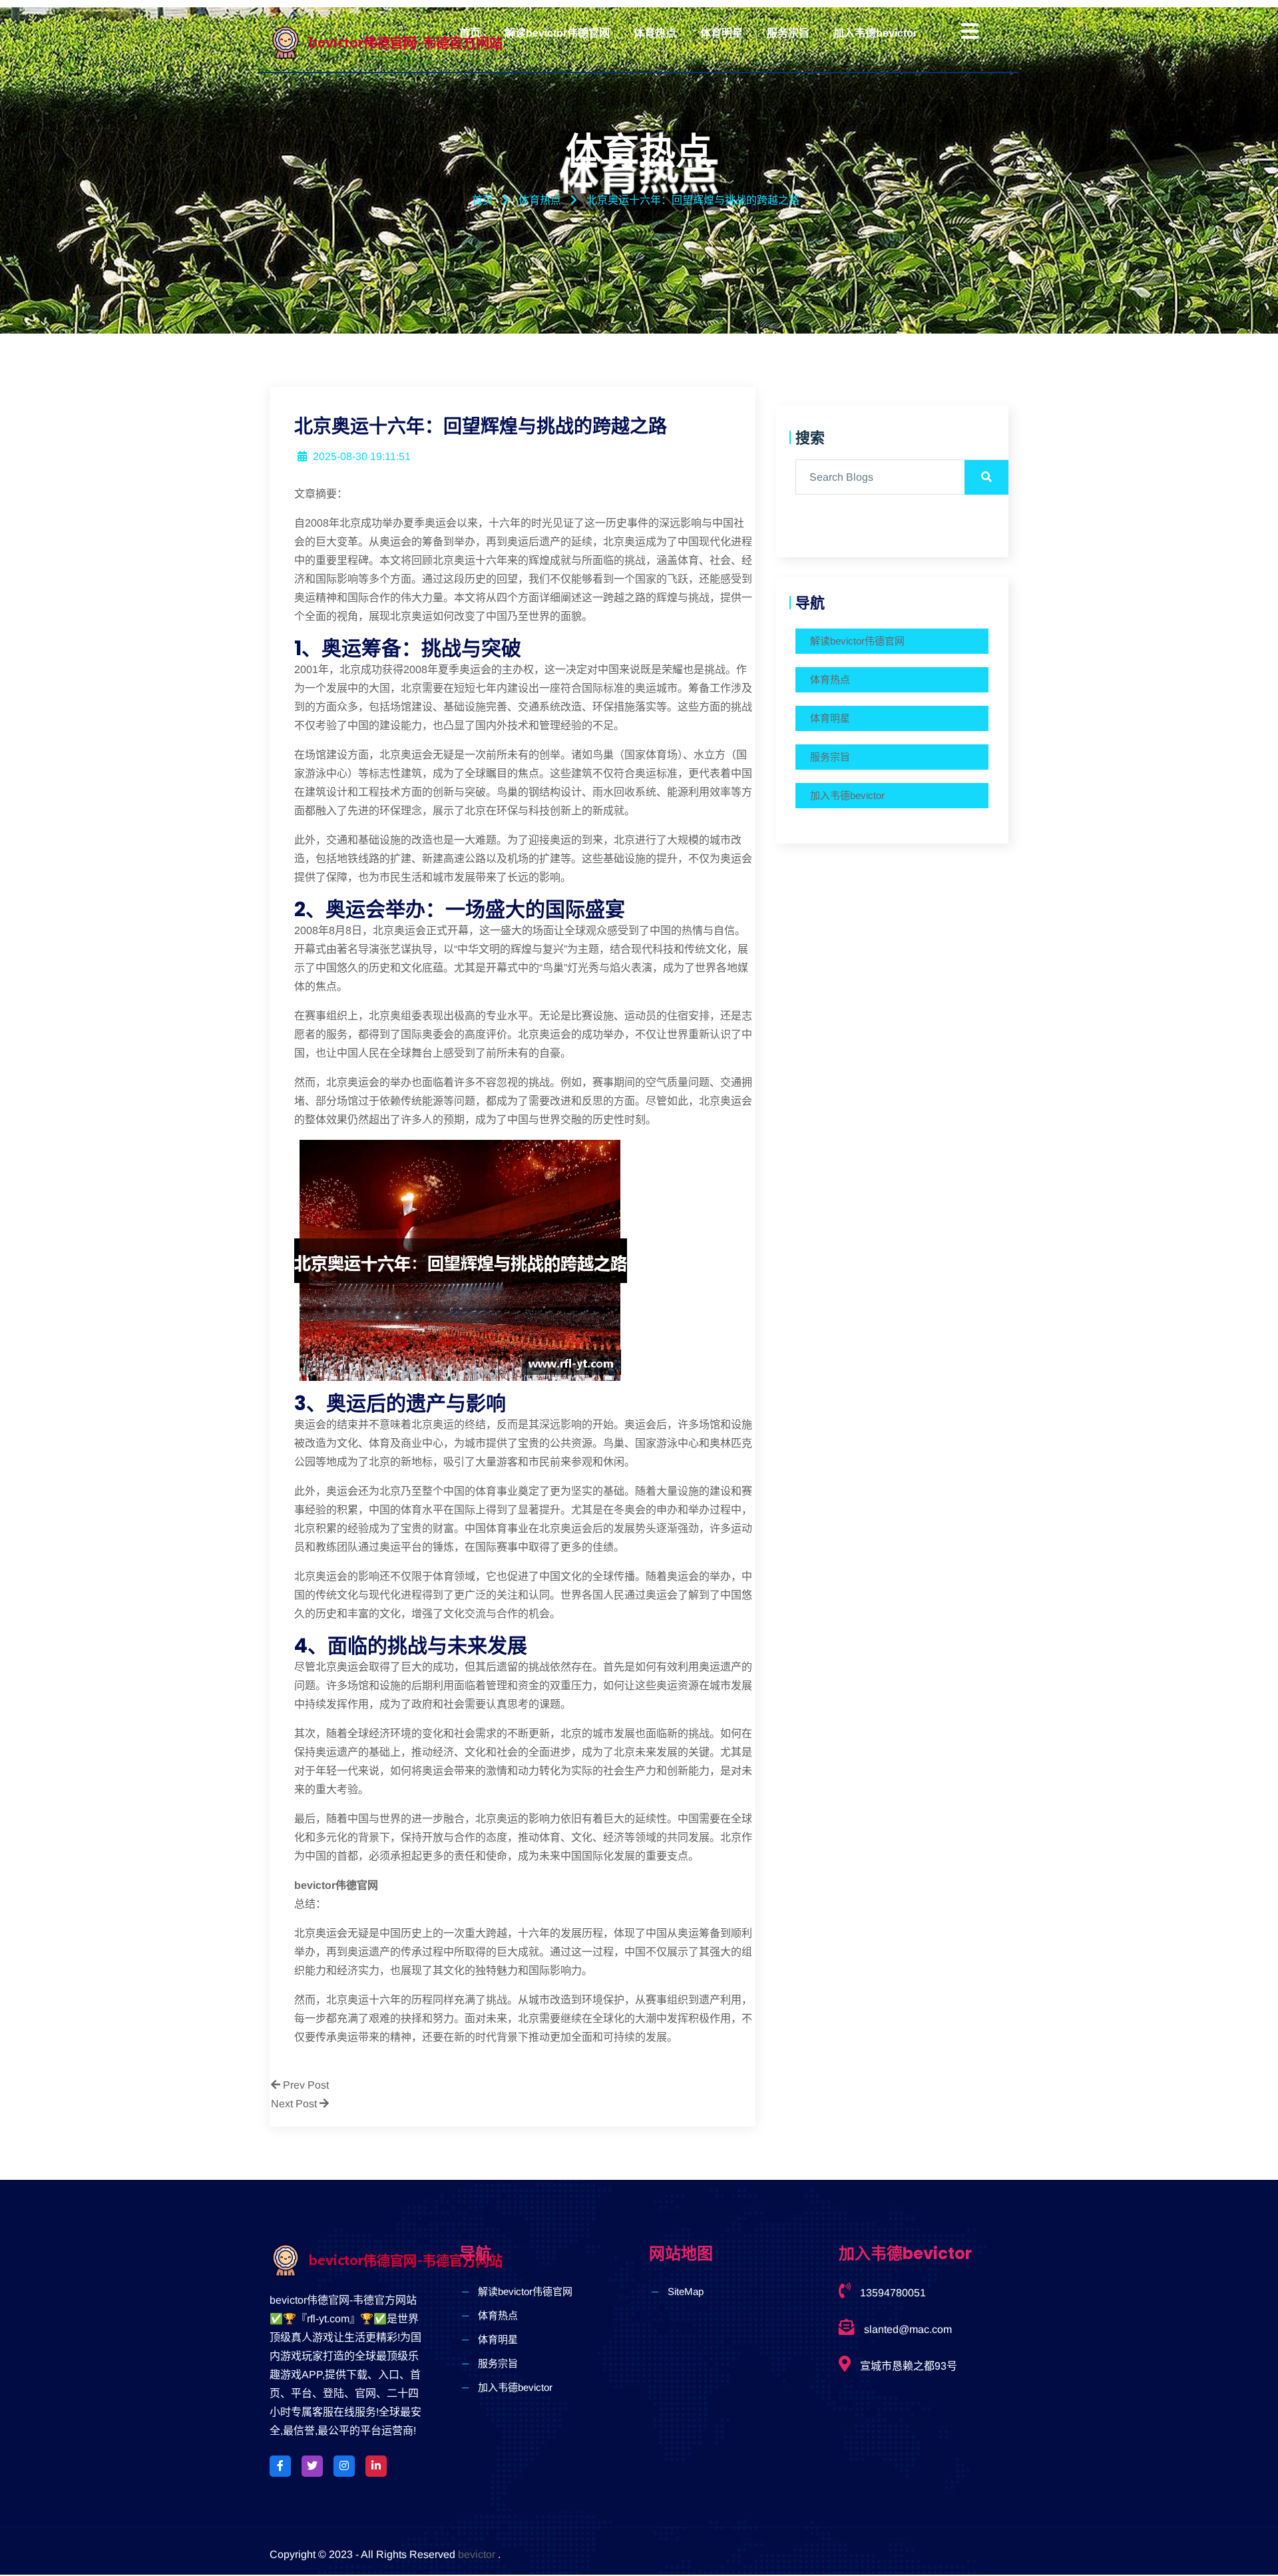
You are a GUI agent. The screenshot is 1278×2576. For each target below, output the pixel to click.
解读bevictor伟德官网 (557, 33)
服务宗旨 (788, 33)
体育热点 (655, 33)
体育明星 (722, 33)
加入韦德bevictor (875, 33)
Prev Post (305, 2085)
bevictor (477, 2554)
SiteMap (686, 2291)
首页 (470, 33)
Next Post (295, 2104)
